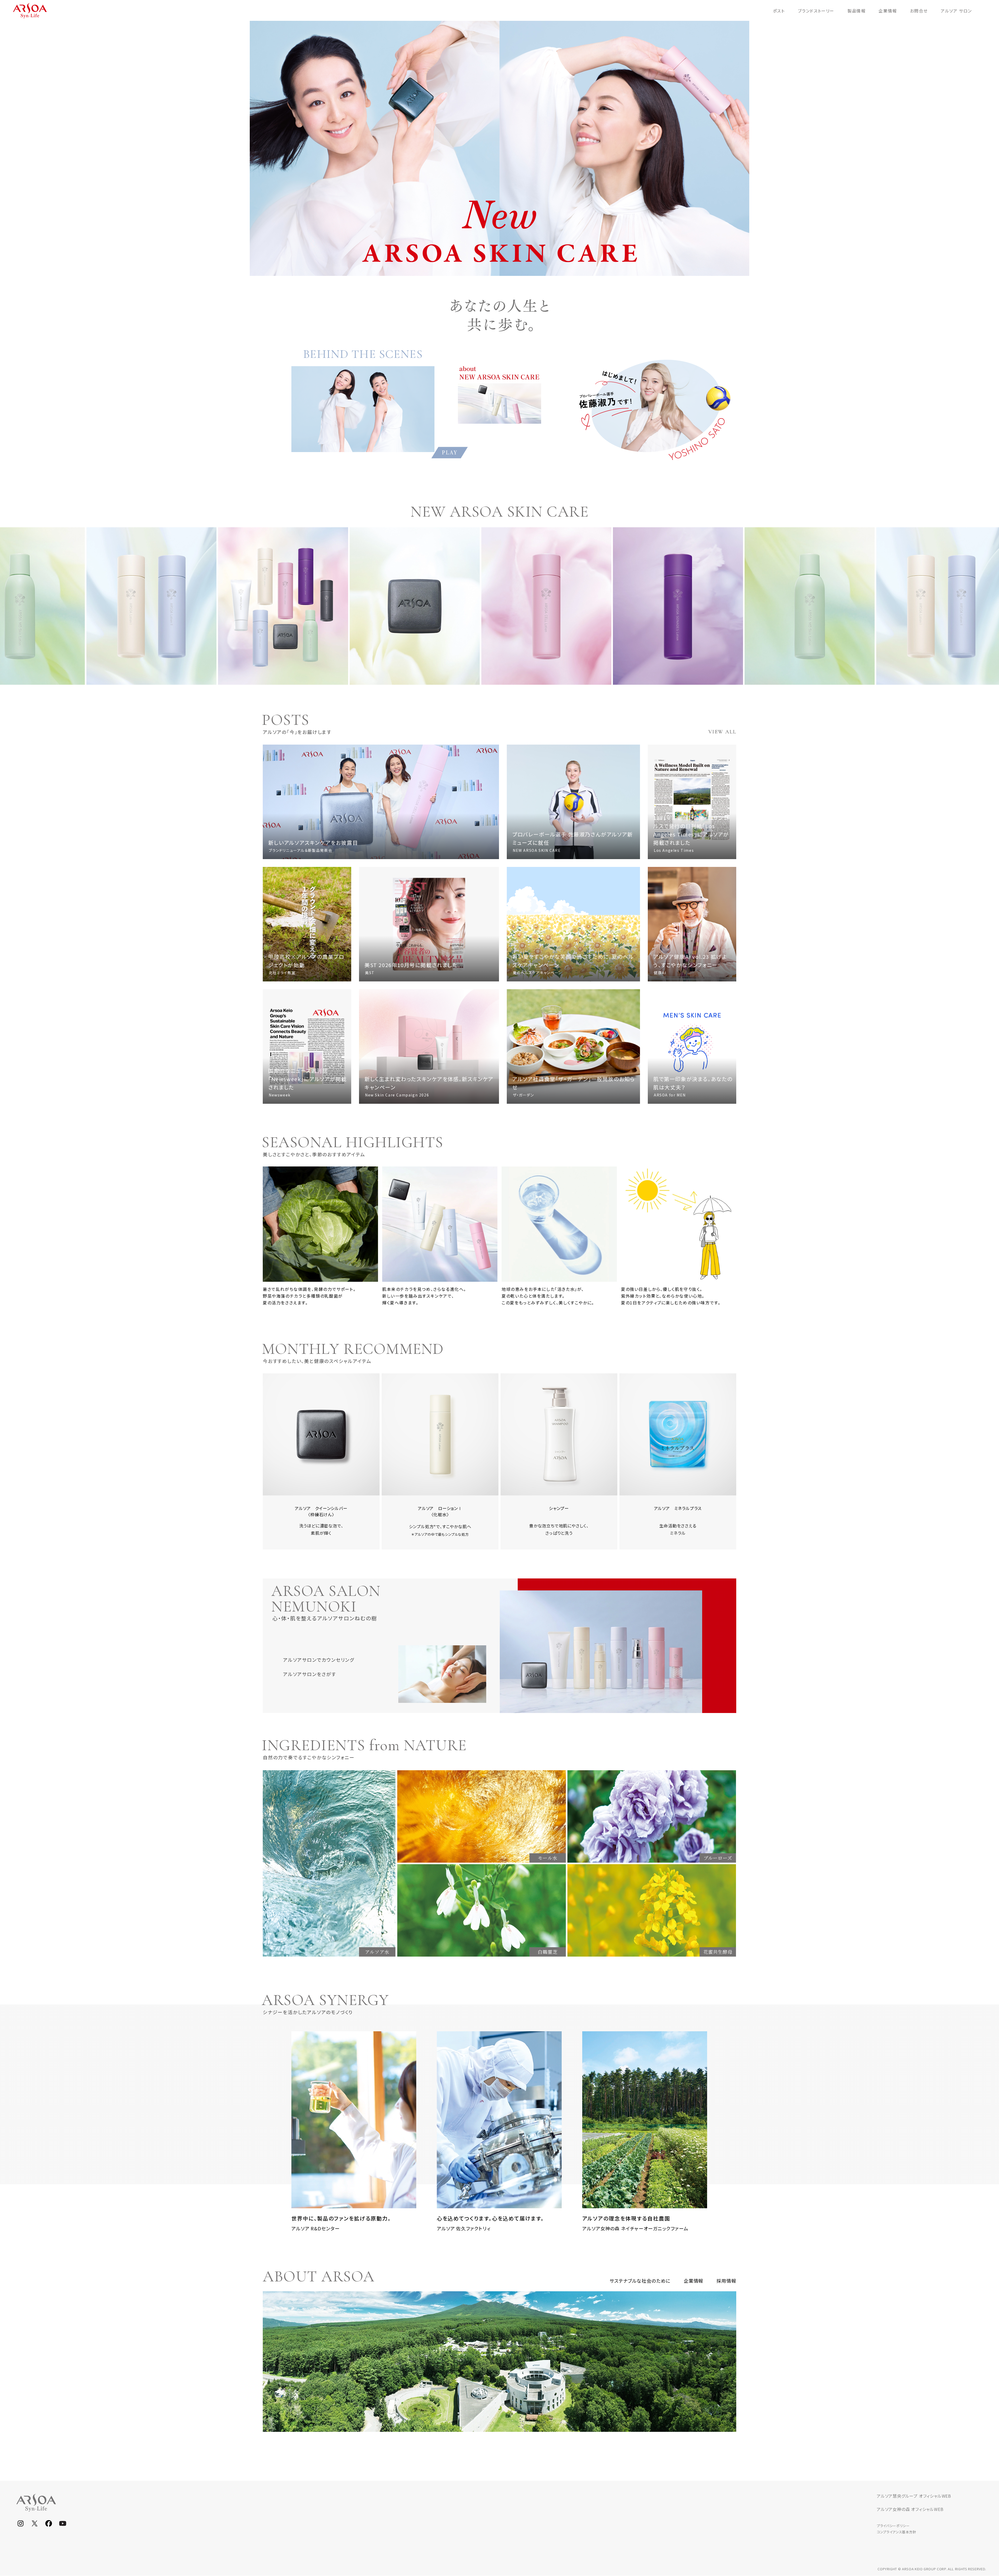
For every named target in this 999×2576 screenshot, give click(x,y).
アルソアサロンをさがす (310, 1674)
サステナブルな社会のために (640, 2281)
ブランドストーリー (816, 11)
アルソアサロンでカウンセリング (319, 1660)
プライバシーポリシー (893, 2526)
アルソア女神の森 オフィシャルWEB (910, 2509)
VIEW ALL (722, 732)
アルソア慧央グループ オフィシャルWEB (914, 2496)
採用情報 (726, 2281)
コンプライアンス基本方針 (896, 2532)
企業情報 (694, 2281)
